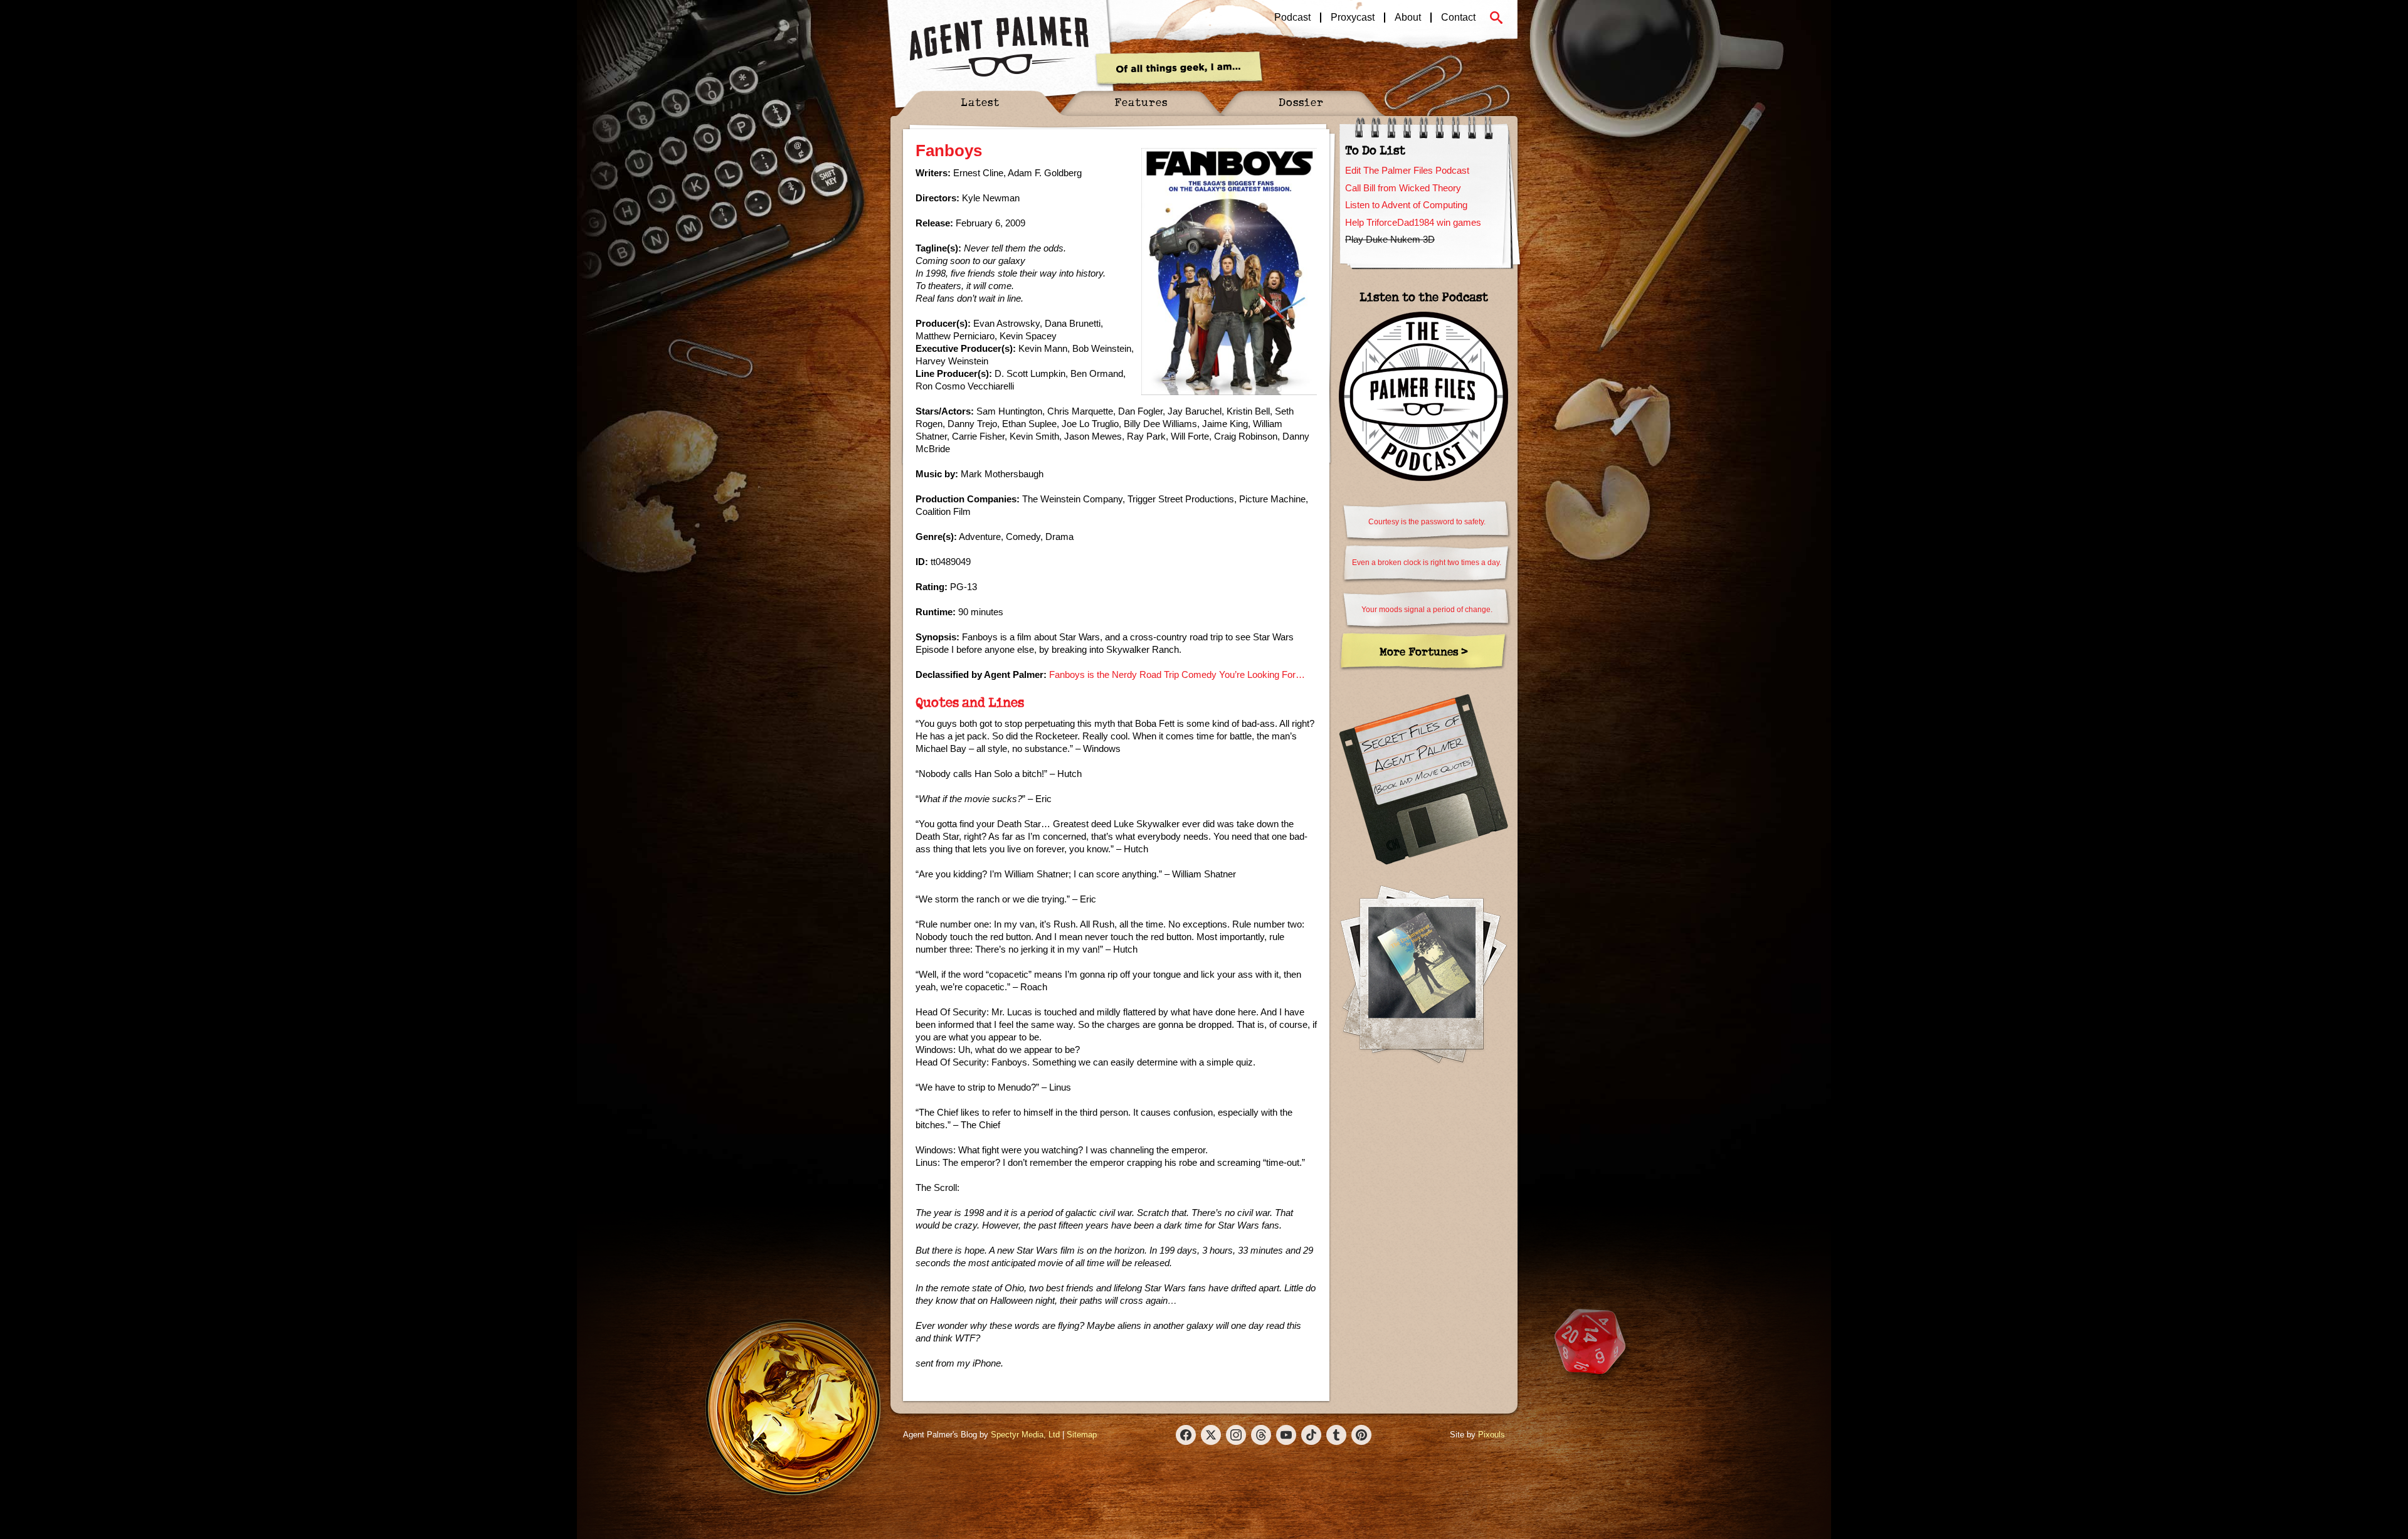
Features (1141, 102)
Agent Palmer (999, 47)
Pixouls (1492, 1435)
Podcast (1292, 18)
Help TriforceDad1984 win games (1413, 222)
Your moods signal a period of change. (1427, 610)
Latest (980, 102)
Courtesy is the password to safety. (1427, 522)
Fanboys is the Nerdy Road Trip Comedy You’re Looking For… (1177, 674)
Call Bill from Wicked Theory (1403, 188)
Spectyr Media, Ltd (1025, 1435)
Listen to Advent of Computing (1406, 205)
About (1408, 18)
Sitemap (1082, 1435)
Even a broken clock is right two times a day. (1427, 563)
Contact (1458, 18)
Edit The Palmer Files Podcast (1407, 170)
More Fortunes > (1424, 651)
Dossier (1301, 102)
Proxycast (1353, 18)
